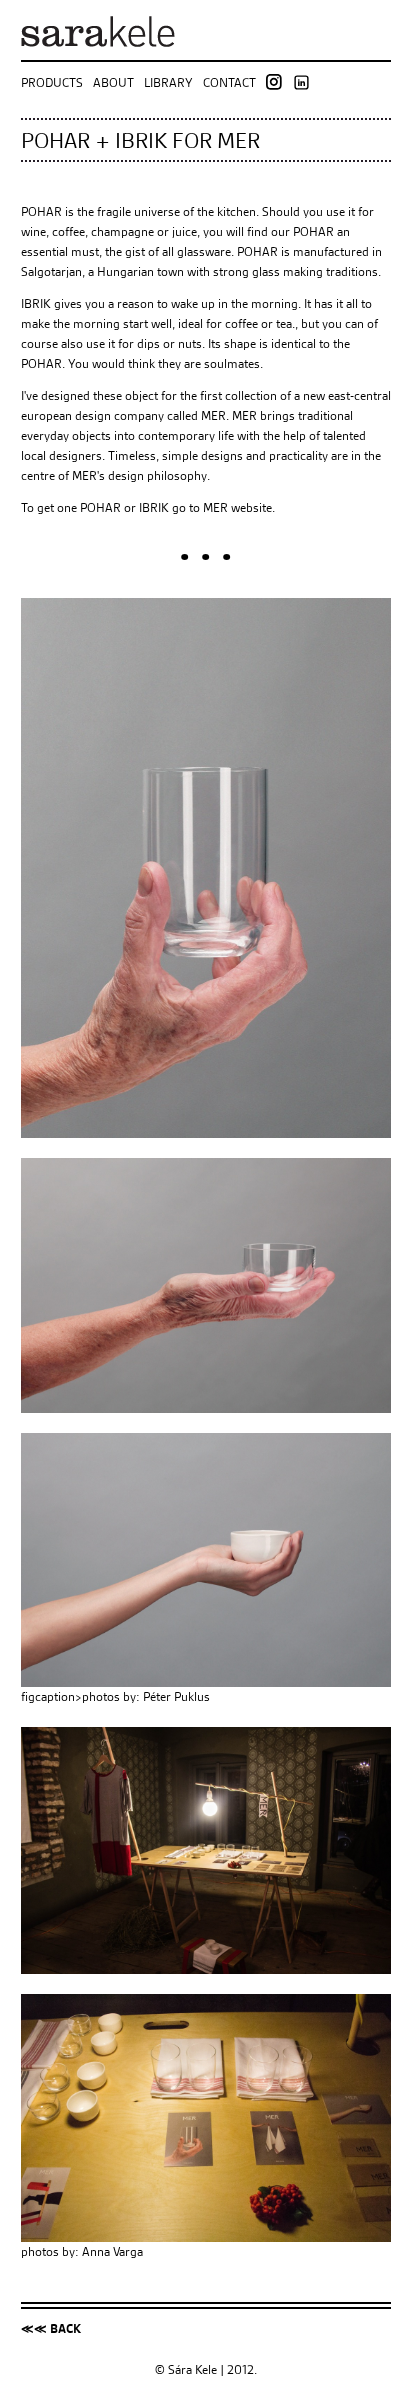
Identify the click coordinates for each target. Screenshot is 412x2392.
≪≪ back (51, 2328)
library (168, 80)
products (52, 80)
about (113, 80)
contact (229, 80)
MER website (237, 507)
